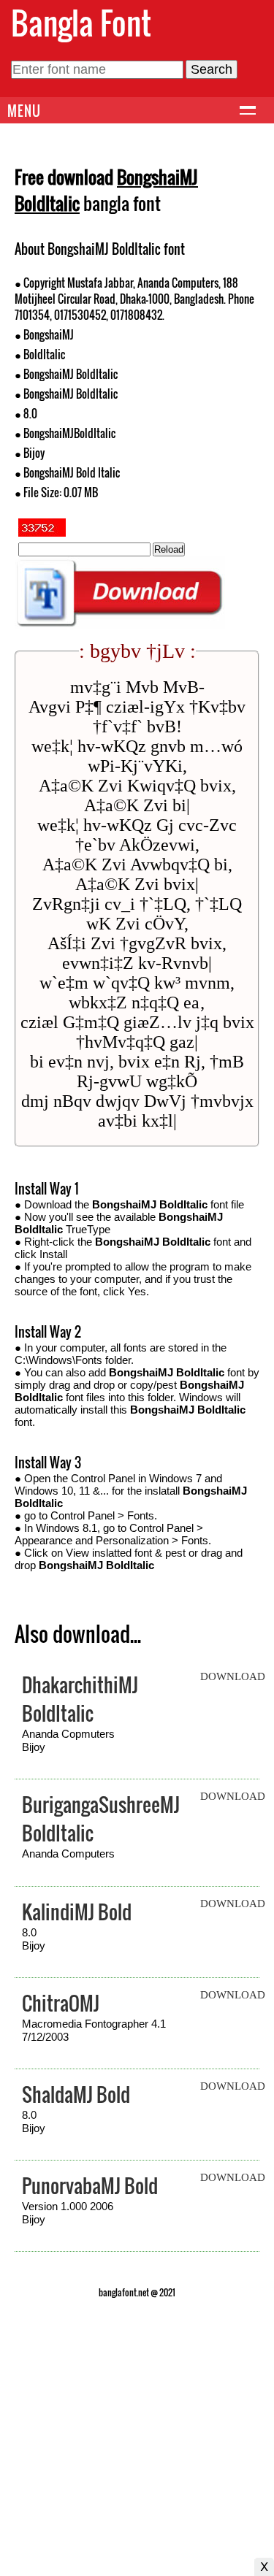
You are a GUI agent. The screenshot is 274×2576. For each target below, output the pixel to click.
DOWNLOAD (233, 1676)
